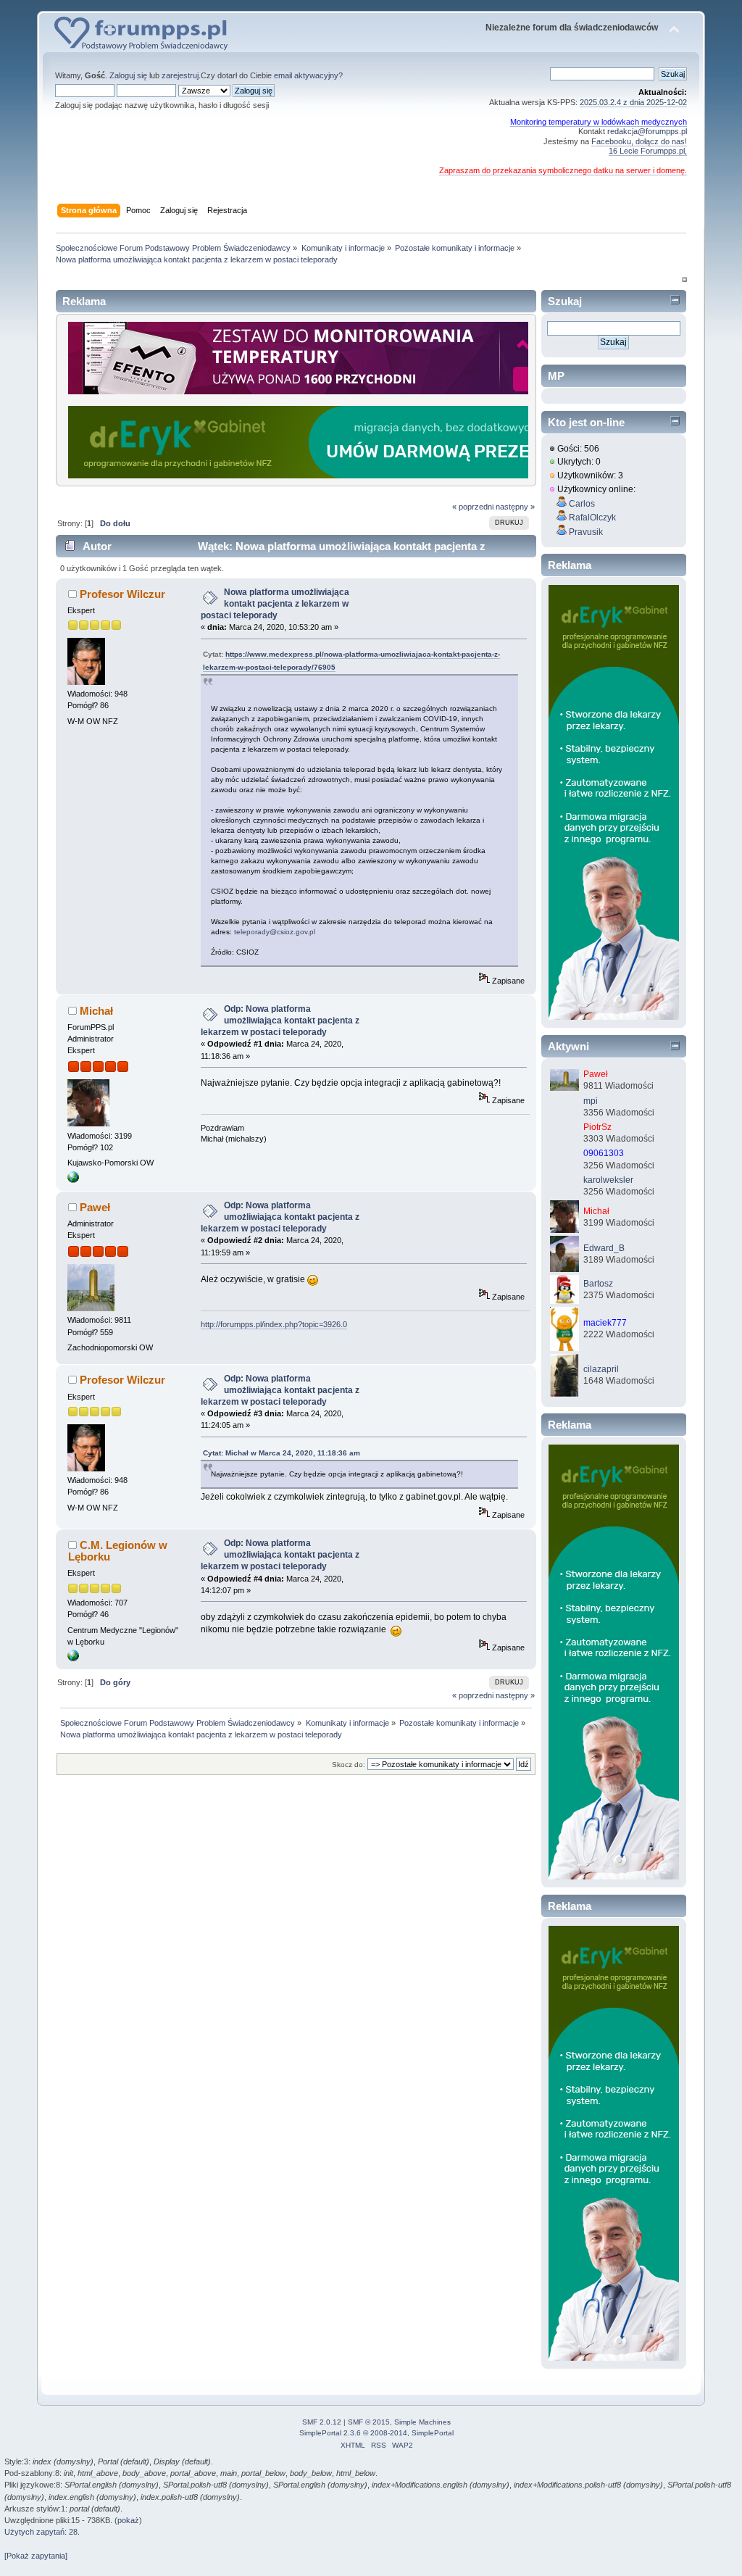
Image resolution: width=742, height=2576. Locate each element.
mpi (591, 1101)
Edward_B (604, 1248)
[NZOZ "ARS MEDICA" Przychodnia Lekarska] (73, 1180)
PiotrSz (597, 1127)
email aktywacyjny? (308, 75)
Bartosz (598, 1284)
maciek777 (605, 1323)
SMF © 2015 (369, 2422)
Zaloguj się (128, 75)
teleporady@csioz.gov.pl (275, 932)
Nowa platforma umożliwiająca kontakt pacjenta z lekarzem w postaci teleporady (275, 604)
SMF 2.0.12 (322, 2422)
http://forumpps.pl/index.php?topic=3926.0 (274, 1324)
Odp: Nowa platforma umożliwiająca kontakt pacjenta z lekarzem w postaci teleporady (280, 1021)
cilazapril (601, 1369)
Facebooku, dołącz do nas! (639, 141)
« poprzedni (473, 507)
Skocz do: (349, 1765)
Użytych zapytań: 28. (42, 2532)
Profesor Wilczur (122, 594)
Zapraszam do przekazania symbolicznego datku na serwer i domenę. (563, 170)
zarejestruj (180, 75)
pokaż (128, 2520)
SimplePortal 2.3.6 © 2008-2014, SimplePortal (376, 2433)
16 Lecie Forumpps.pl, (648, 151)
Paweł (95, 1207)
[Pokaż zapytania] (36, 2556)
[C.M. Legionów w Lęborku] (73, 1658)
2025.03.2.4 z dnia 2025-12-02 (633, 102)
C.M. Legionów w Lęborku (118, 1551)
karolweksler (608, 1180)
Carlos (582, 504)
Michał (96, 1011)
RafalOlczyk (592, 518)
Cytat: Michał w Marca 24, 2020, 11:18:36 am (282, 1453)
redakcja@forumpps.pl (647, 131)
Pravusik (586, 532)
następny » (515, 507)
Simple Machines (422, 2422)
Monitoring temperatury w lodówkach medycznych (599, 122)
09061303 (604, 1153)
